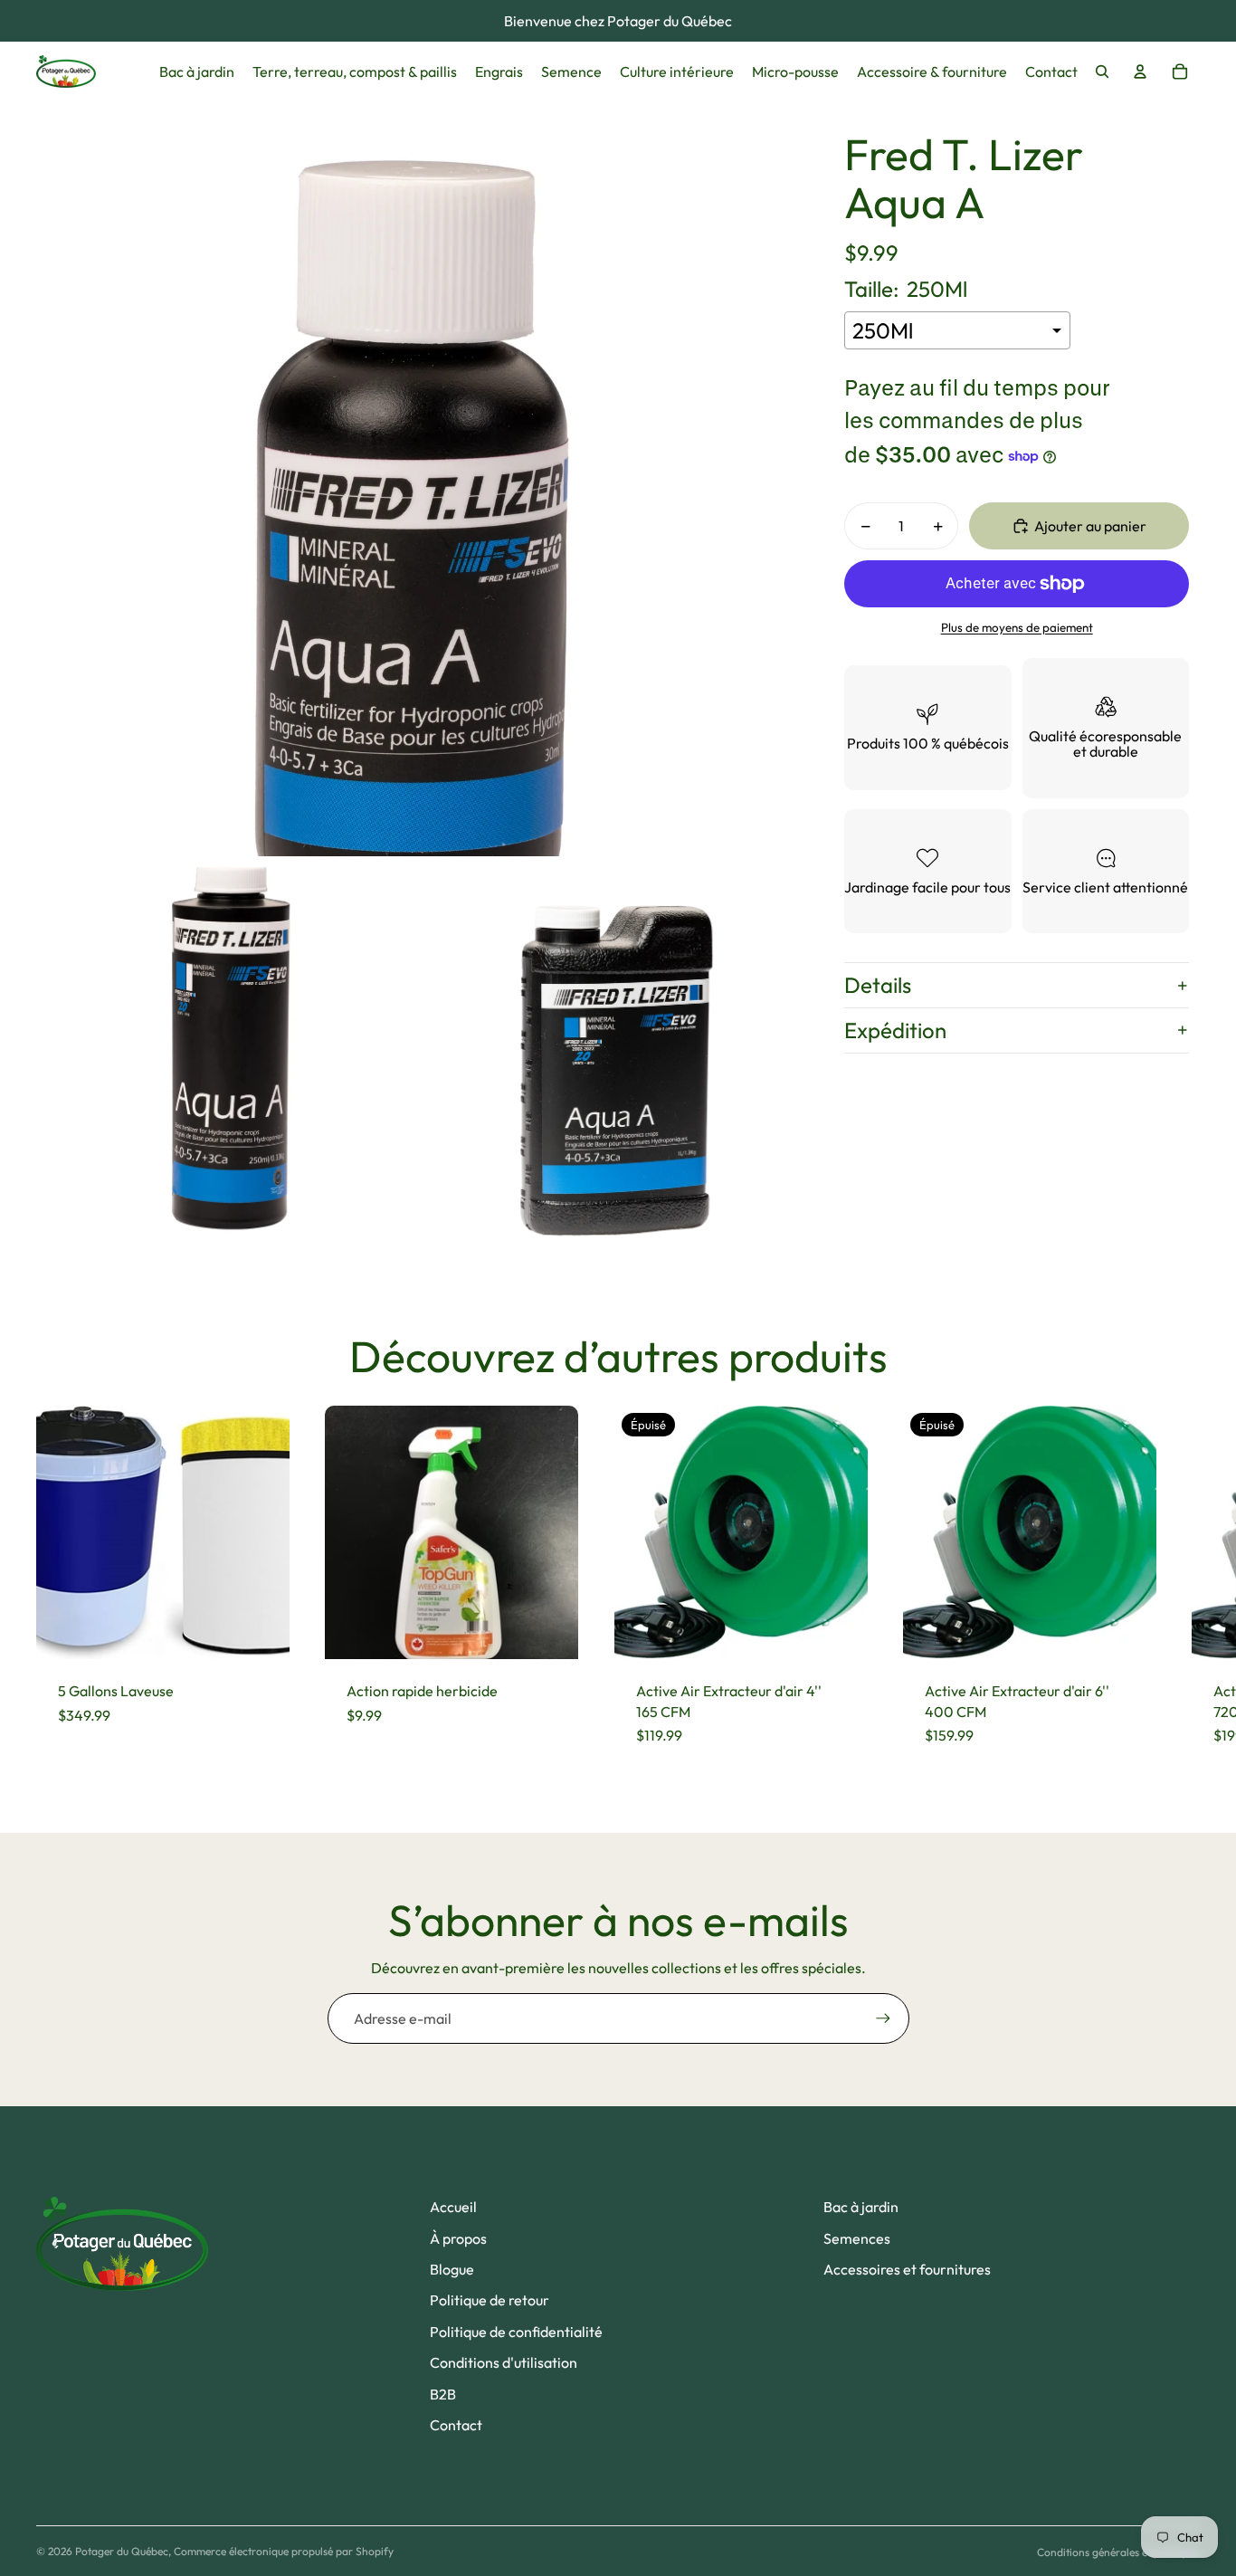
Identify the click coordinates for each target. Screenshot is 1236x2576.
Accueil (453, 2207)
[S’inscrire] (883, 2018)
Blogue (452, 2269)
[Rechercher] (1102, 72)
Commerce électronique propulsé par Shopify (284, 2551)
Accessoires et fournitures (907, 2269)
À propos (458, 2238)
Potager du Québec (122, 2551)
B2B (443, 2394)
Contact (456, 2425)
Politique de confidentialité (516, 2332)
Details (878, 985)
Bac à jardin (861, 2207)
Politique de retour (490, 2300)
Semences (857, 2238)
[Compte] (1140, 72)
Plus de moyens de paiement (1017, 627)
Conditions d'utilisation (504, 2362)
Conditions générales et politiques (1118, 2552)
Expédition (895, 1030)
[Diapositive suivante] (1184, 1587)
